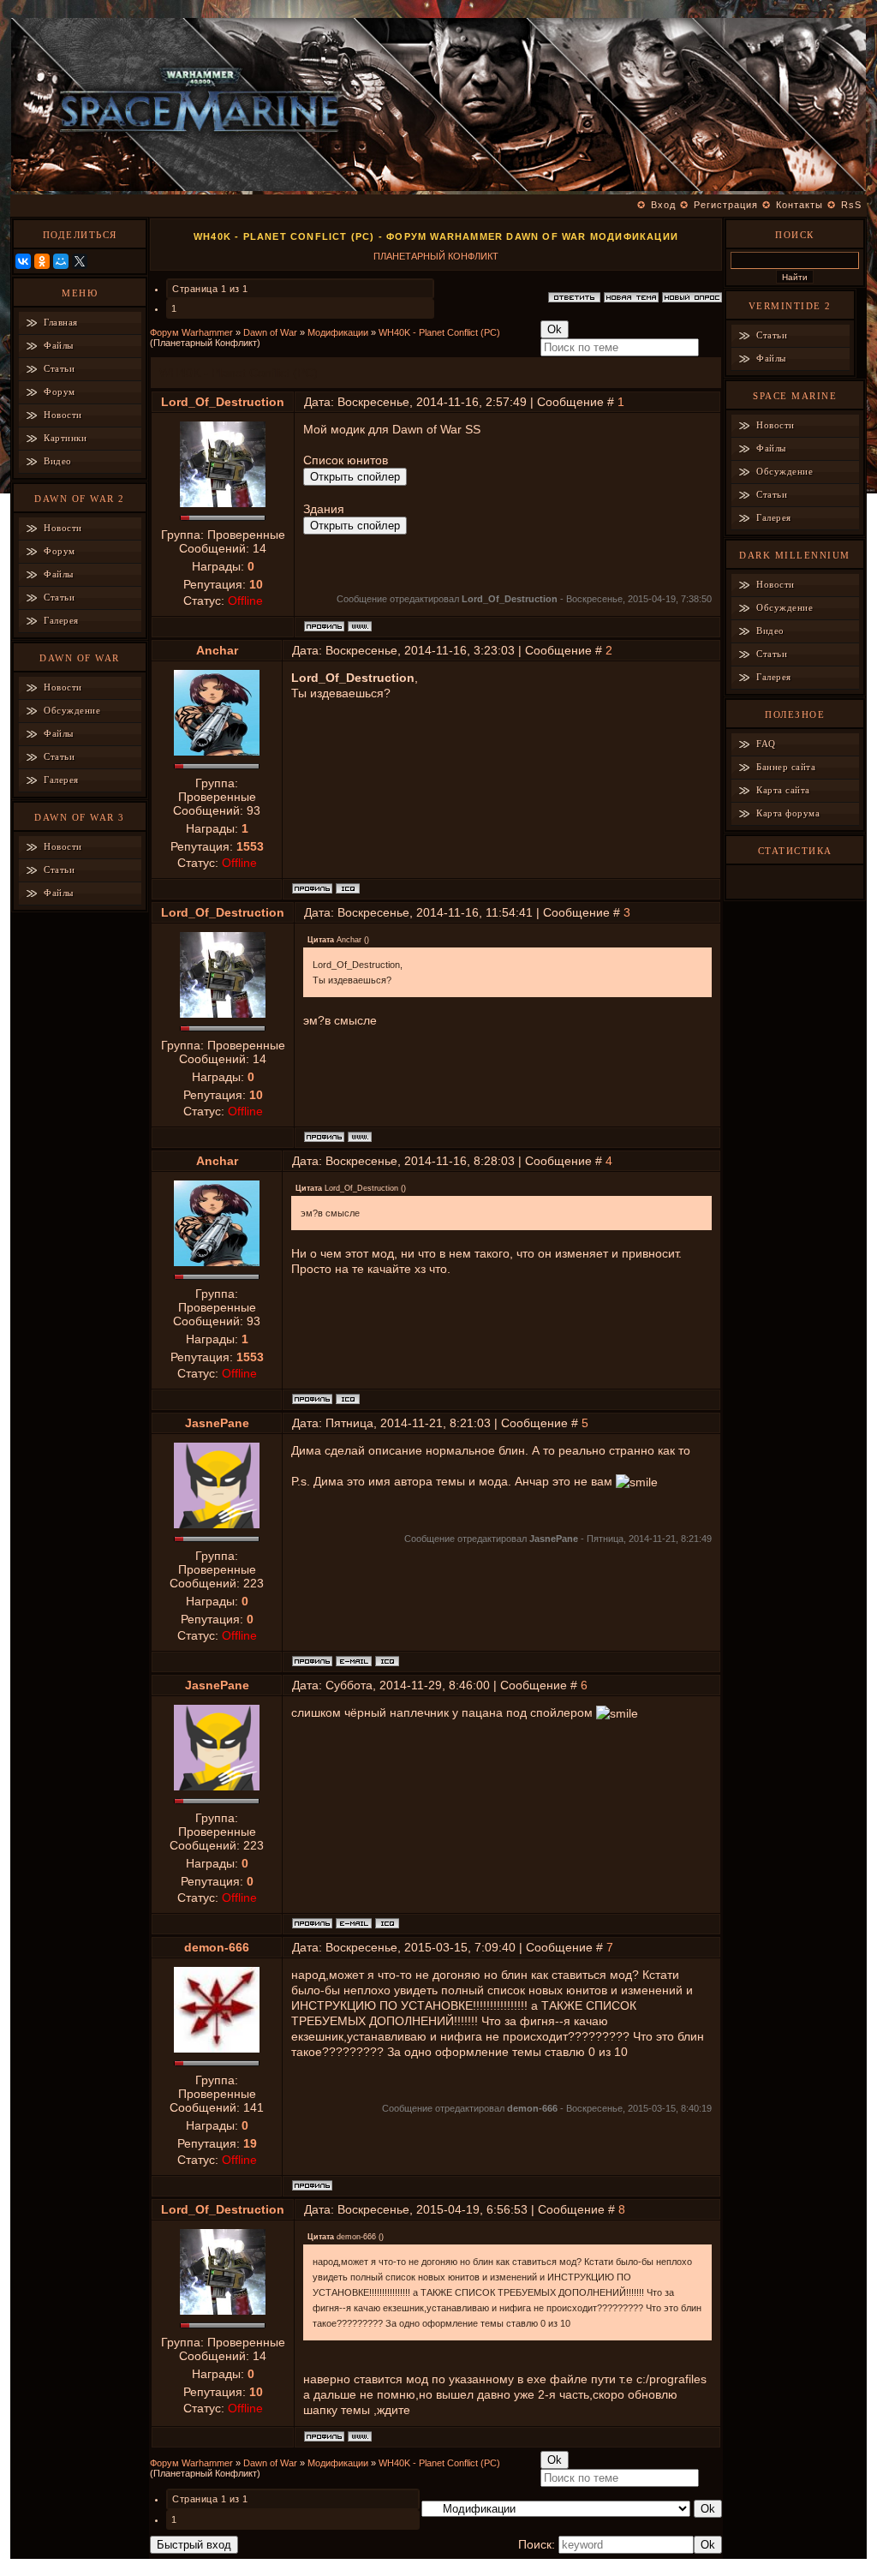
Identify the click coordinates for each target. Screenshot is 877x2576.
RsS (851, 205)
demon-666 (217, 1947)
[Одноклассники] (42, 261)
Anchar (217, 650)
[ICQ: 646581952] (387, 1661)
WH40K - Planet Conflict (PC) (439, 332)
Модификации (338, 332)
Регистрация (726, 205)
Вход (663, 205)
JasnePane (217, 1423)
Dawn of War (270, 332)
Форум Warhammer (191, 332)
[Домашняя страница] (360, 626)
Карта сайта (783, 790)
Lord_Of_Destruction (223, 402)
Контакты (799, 205)
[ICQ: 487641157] (348, 888)
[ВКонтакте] (23, 261)
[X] (80, 261)
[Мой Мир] (61, 261)
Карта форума (788, 813)
